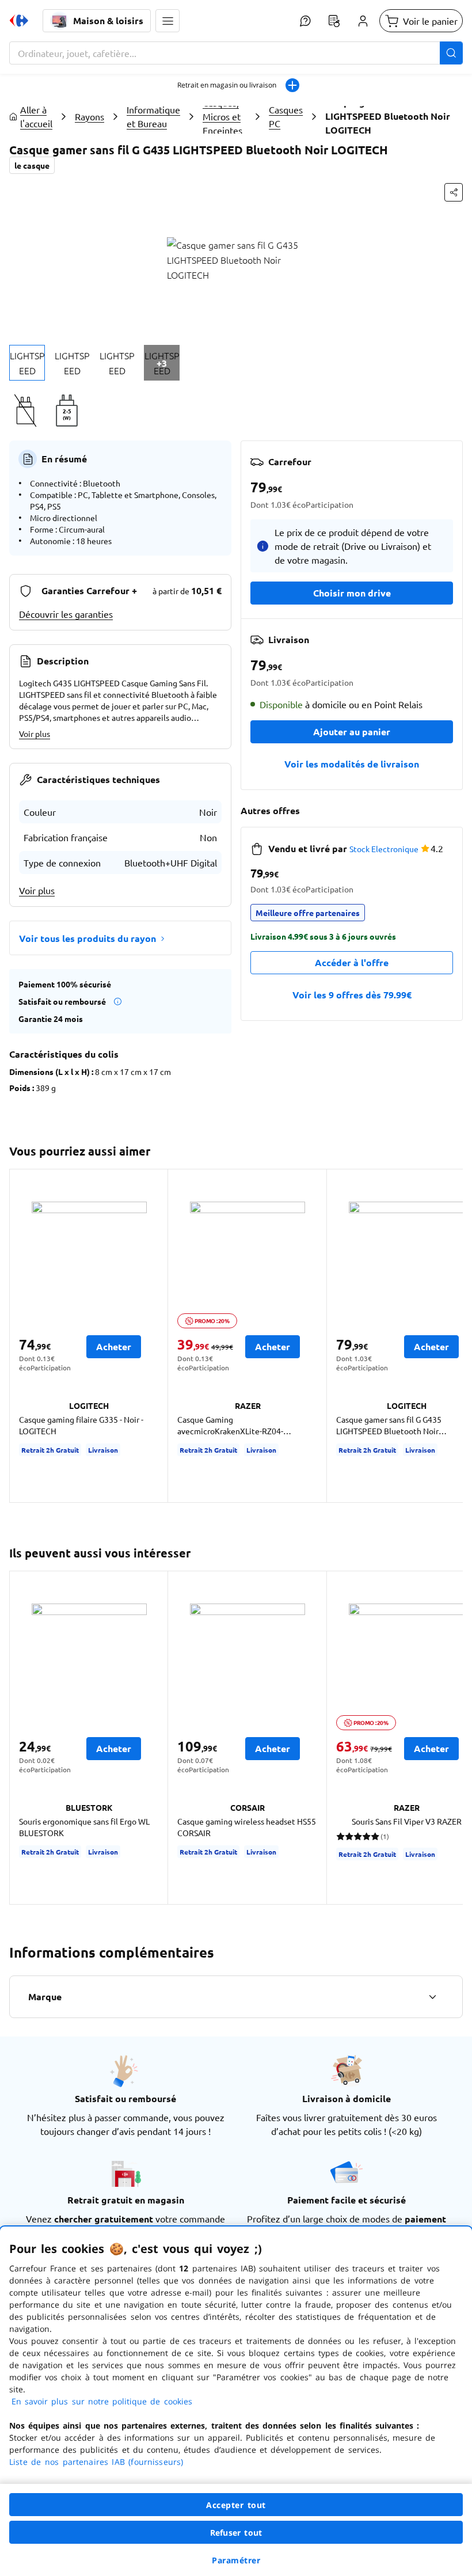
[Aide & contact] (305, 21)
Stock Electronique (384, 849)
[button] (168, 21)
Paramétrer (236, 2560)
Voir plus (35, 734)
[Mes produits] (334, 21)
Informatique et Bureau (153, 116)
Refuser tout (236, 2533)
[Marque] (432, 1997)
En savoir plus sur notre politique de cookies (102, 2401)
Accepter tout (236, 2505)
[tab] (27, 363)
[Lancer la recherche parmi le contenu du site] (451, 53)
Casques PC (286, 116)
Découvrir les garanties (66, 614)
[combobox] (236, 53)
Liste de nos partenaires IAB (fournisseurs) (96, 2462)
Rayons (90, 116)
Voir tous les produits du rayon (87, 938)
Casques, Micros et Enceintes (222, 116)
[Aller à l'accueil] (19, 21)
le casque (32, 165)
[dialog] (236, 2401)
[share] (454, 192)
